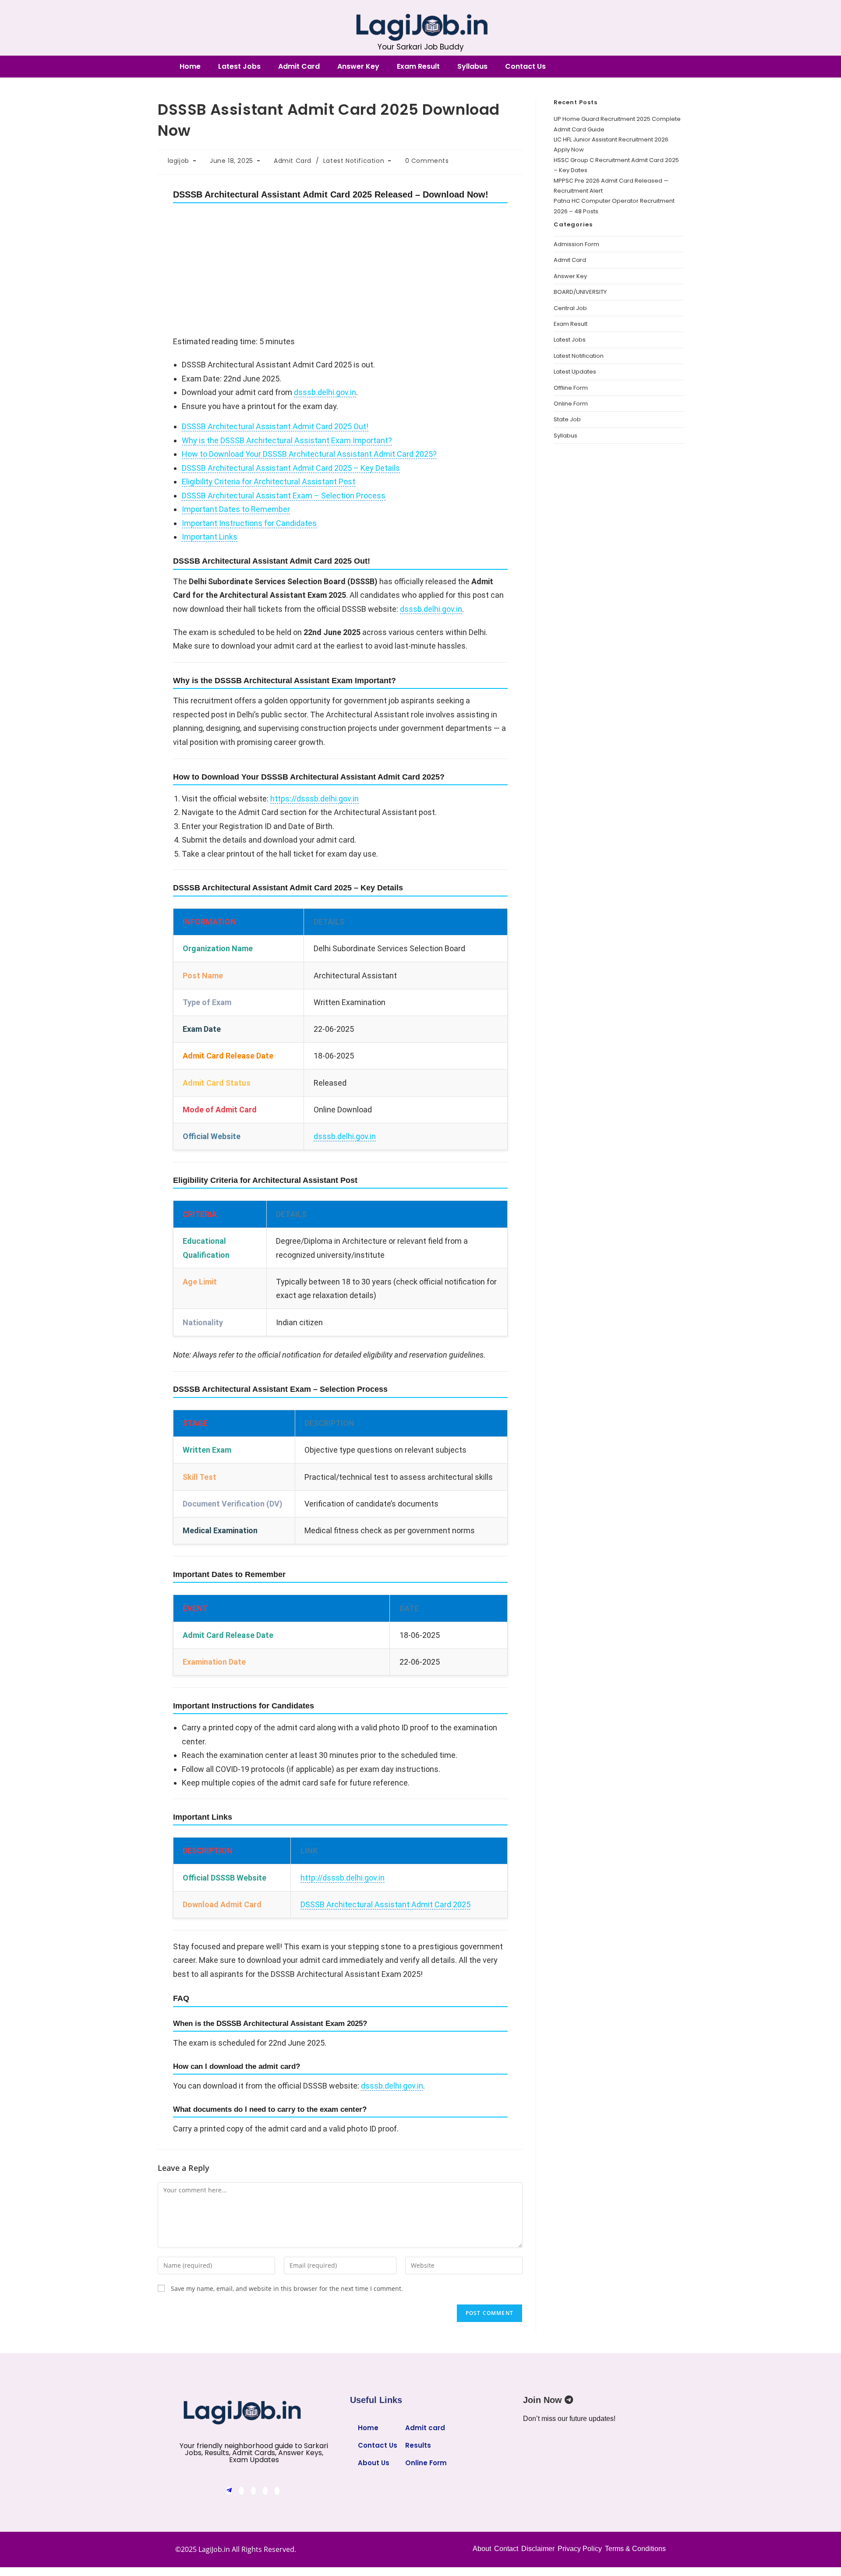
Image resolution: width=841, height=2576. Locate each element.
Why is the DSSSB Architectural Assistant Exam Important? (287, 440)
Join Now (544, 2400)
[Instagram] (277, 2491)
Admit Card (299, 66)
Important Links (210, 537)
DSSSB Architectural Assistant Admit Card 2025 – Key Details (291, 468)
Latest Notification (354, 161)
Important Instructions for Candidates (249, 523)
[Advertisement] (340, 270)
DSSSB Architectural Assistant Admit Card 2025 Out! (275, 426)
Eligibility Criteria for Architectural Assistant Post (269, 482)
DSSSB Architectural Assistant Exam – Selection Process (284, 496)
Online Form (571, 404)
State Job (567, 419)
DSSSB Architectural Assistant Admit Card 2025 (385, 1904)
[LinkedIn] (265, 2491)
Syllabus (472, 66)
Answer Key (358, 66)
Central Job (570, 308)
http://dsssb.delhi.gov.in (343, 1878)
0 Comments (427, 161)
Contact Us (525, 66)
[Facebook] (242, 2491)
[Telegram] (229, 2491)
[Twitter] (253, 2491)
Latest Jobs (239, 66)
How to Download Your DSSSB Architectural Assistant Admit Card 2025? (309, 454)
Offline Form (571, 388)
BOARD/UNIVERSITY (580, 292)
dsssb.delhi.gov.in (325, 392)
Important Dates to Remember (236, 509)
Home (190, 66)
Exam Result (418, 66)
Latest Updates (575, 372)
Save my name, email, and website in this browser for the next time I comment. (287, 2288)
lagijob (178, 161)
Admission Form (576, 244)
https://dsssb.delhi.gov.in (314, 799)
